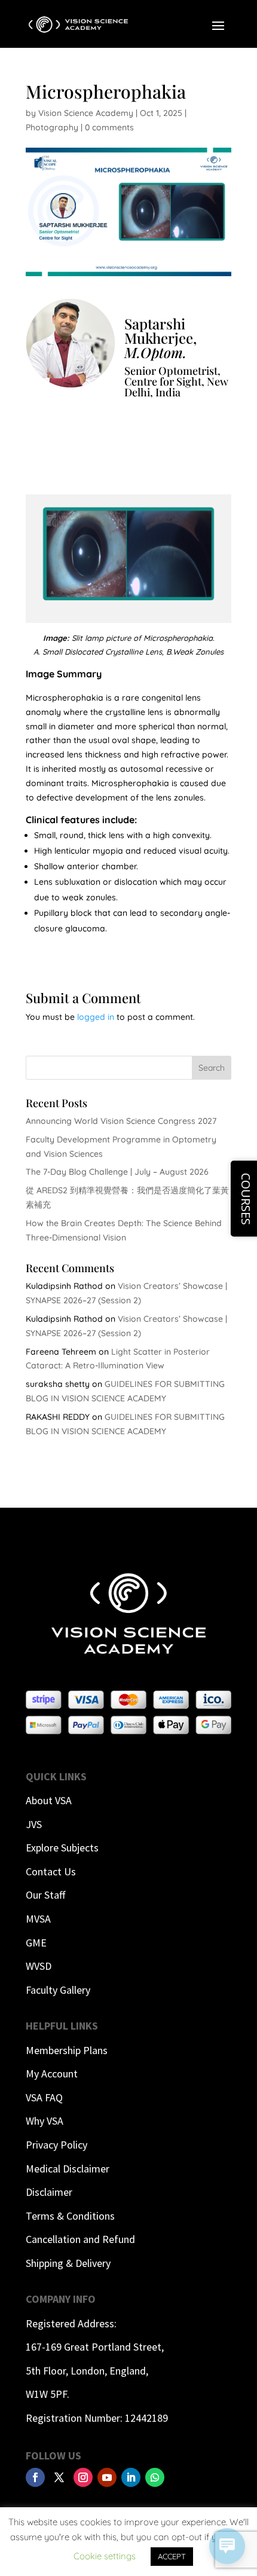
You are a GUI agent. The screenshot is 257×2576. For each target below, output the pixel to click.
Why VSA (45, 2121)
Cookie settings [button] (105, 2556)
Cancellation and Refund (80, 2239)
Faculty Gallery (58, 1990)
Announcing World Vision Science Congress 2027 (121, 1121)
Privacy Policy (56, 2145)
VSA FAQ (44, 2097)
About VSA (49, 1800)
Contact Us (51, 1871)
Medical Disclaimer (68, 2169)
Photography (52, 127)
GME (36, 1943)
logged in (96, 1017)
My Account (52, 2074)
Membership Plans (67, 2050)
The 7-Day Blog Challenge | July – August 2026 (117, 1172)
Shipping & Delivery (68, 2263)
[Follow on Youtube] (107, 2477)
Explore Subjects (62, 1848)
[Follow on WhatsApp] (155, 2477)
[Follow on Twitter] (59, 2477)
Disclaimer (49, 2192)
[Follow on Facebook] (35, 2477)
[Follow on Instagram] (83, 2477)
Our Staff (45, 1895)
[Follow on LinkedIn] (131, 2477)
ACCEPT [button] (172, 2556)
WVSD (39, 1966)
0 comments (109, 127)
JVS (34, 1824)
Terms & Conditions (70, 2216)
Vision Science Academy (86, 113)
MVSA (38, 1919)
